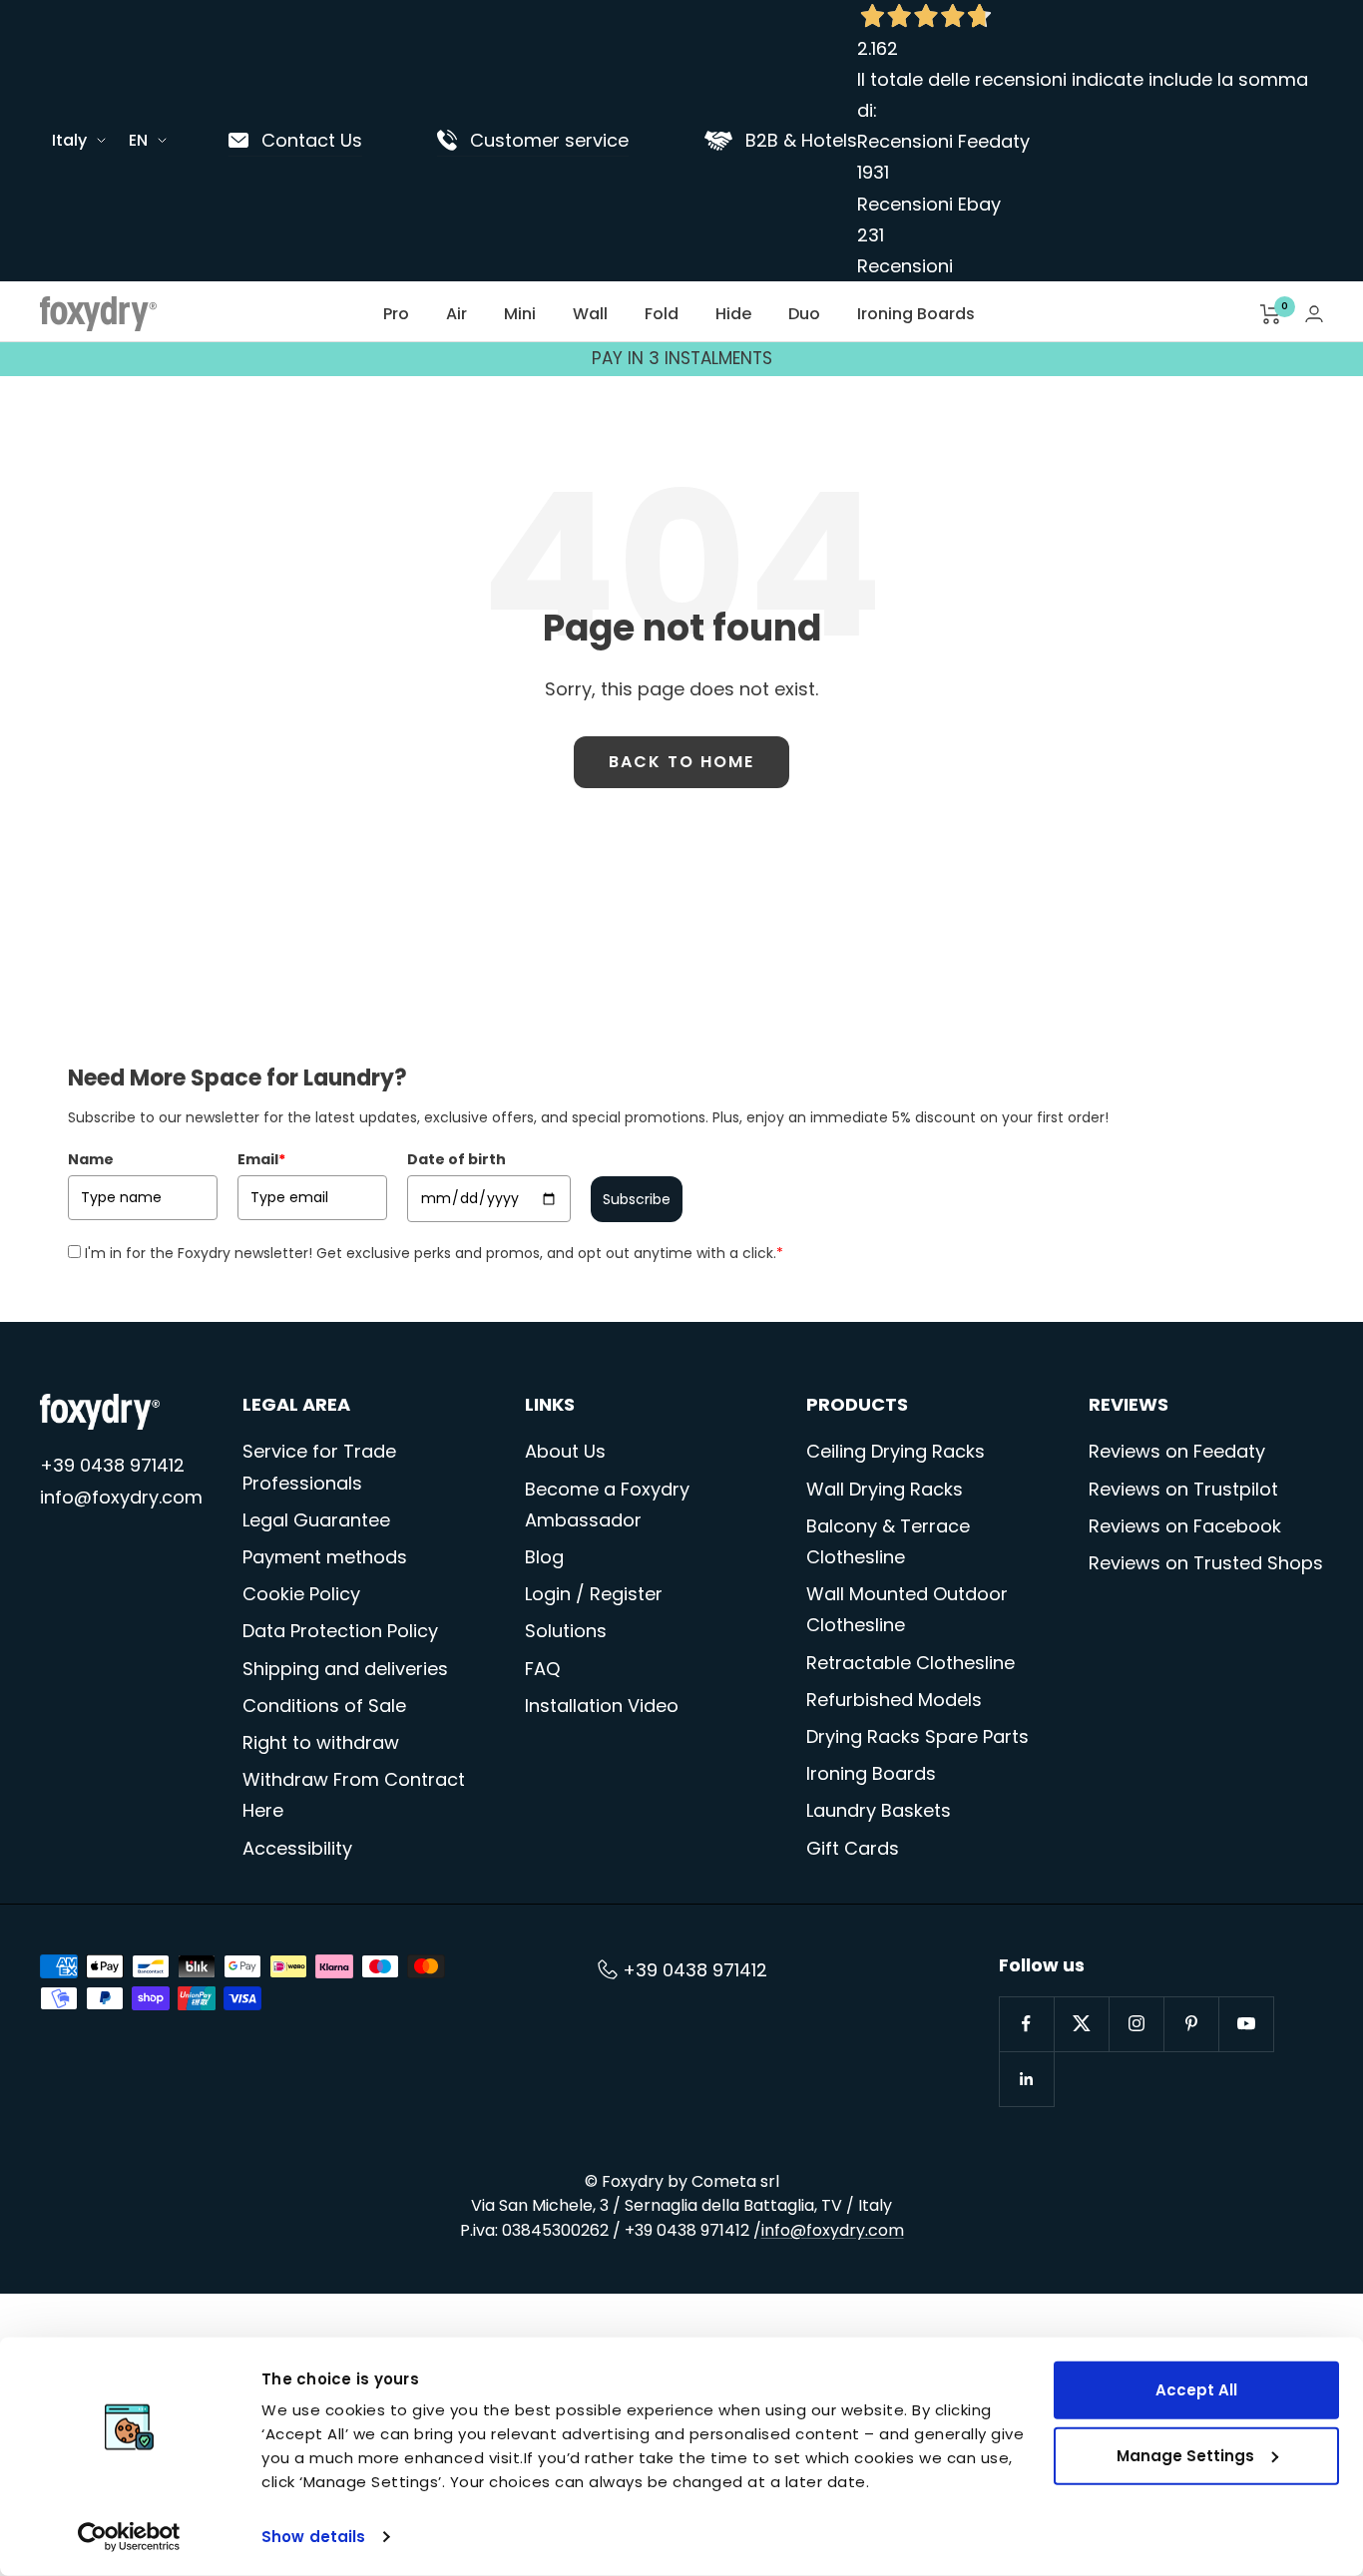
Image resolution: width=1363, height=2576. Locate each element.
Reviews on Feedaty (1177, 1451)
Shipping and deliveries (345, 1669)
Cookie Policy (301, 1594)
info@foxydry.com (121, 1497)
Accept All (1196, 2390)
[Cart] (1271, 314)
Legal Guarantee (316, 1520)
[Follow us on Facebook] (1026, 2024)
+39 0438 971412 (112, 1465)
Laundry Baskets (879, 1810)
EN (138, 140)
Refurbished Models (894, 1700)
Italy (69, 140)
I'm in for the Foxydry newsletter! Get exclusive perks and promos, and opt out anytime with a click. (434, 1253)
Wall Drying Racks (885, 1489)
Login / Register (594, 1594)
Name (91, 1159)
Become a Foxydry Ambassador (607, 1504)
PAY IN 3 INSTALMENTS (682, 358)
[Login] (1314, 314)
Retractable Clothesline (910, 1663)
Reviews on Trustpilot (1183, 1489)
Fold (662, 314)
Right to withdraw (321, 1742)
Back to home (681, 762)
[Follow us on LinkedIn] (1026, 2079)
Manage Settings (1185, 2455)
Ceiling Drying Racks (896, 1451)
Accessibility (297, 1848)
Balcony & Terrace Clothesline (888, 1541)
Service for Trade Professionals (319, 1467)
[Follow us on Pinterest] (1191, 2024)
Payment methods (325, 1557)
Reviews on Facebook (1185, 1526)
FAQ (542, 1669)
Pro (396, 314)
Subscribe (637, 1199)
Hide (733, 314)
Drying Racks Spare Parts (917, 1736)
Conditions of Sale (324, 1706)
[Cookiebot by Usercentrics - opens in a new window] (129, 2537)
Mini (520, 314)
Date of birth (456, 1159)
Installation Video (602, 1706)
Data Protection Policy (340, 1631)
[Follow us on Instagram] (1136, 2024)
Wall (590, 314)
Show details (313, 2537)
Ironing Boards (916, 314)
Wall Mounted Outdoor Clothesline (907, 1609)
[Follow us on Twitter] (1081, 2024)
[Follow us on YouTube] (1246, 2024)
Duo (804, 314)
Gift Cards (853, 1848)
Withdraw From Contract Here (354, 1795)
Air (456, 314)
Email (261, 1159)
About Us (565, 1451)
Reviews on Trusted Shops (1206, 1563)
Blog (544, 1557)
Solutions (566, 1631)
